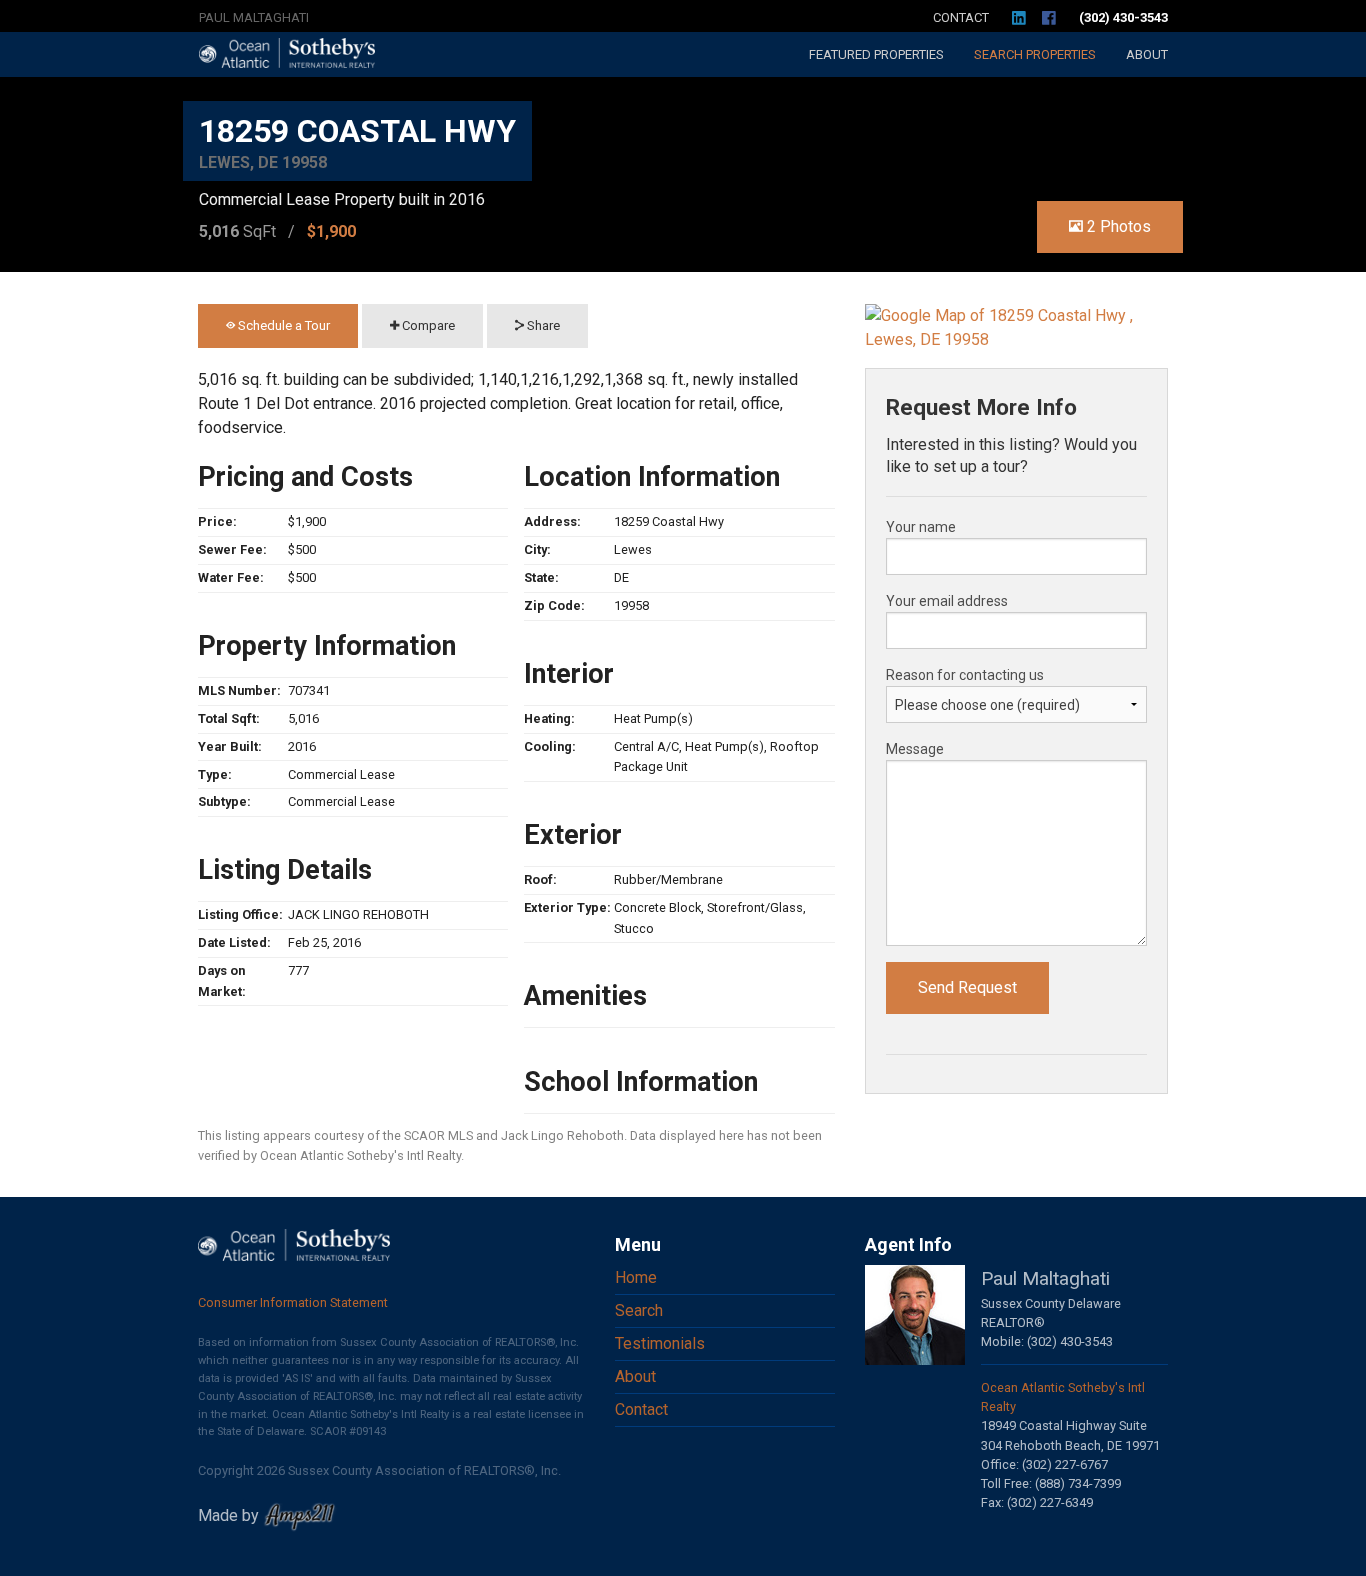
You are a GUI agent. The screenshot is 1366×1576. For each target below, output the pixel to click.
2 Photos (1117, 226)
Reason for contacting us (965, 675)
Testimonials (660, 1343)
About (1147, 54)
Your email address (947, 601)
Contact (961, 17)
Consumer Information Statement (293, 1302)
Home (636, 1277)
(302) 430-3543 (1123, 17)
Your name (921, 527)
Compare (427, 325)
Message (915, 749)
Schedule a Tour (282, 325)
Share (542, 325)
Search (1035, 54)
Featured (876, 54)
